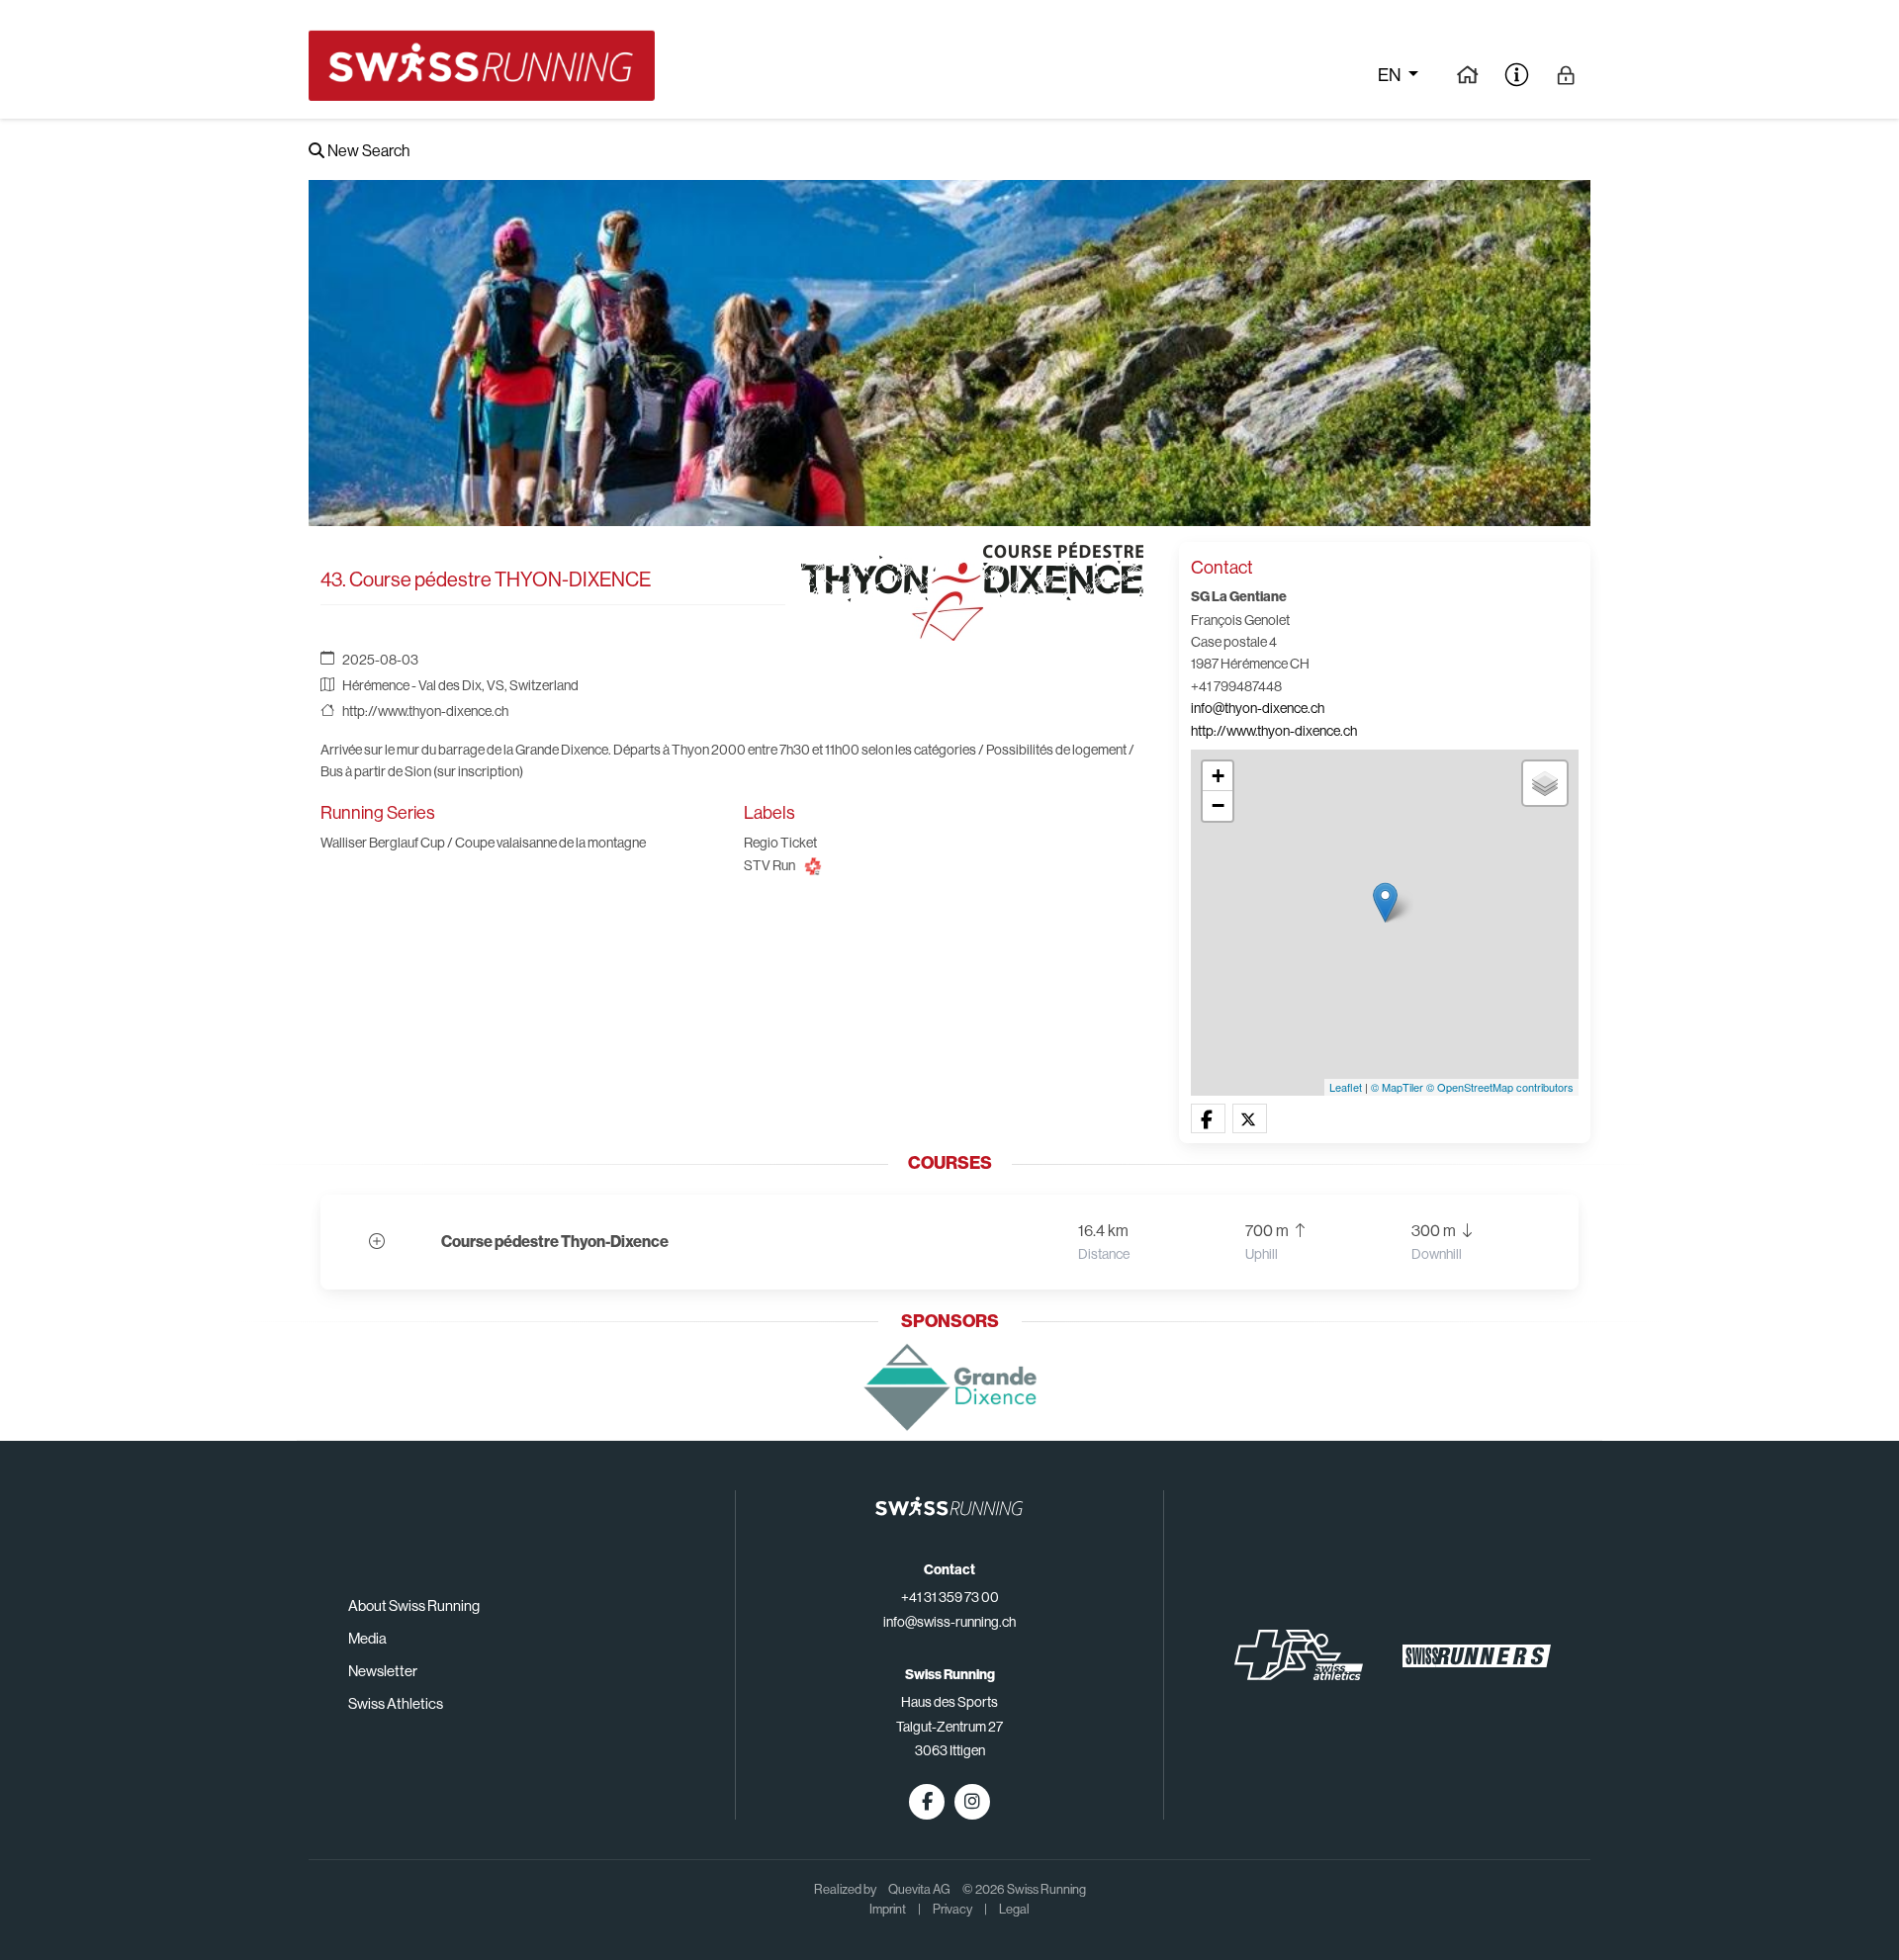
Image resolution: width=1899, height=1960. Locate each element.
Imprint (888, 1909)
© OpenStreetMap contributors (1500, 1087)
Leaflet (1346, 1087)
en (1391, 75)
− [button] (1218, 805)
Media (367, 1638)
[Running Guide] (1467, 74)
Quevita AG (919, 1889)
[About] (1517, 74)
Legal (1014, 1909)
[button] (1208, 1119)
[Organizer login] (1566, 74)
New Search (367, 151)
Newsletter (383, 1671)
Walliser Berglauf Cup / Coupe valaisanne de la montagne (483, 843)
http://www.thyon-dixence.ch (425, 711)
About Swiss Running (414, 1605)
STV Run (769, 865)
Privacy (952, 1909)
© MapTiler (1397, 1087)
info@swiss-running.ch (949, 1622)
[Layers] (1545, 783)
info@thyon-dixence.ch (1258, 708)
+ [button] (1218, 776)
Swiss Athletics (396, 1703)
